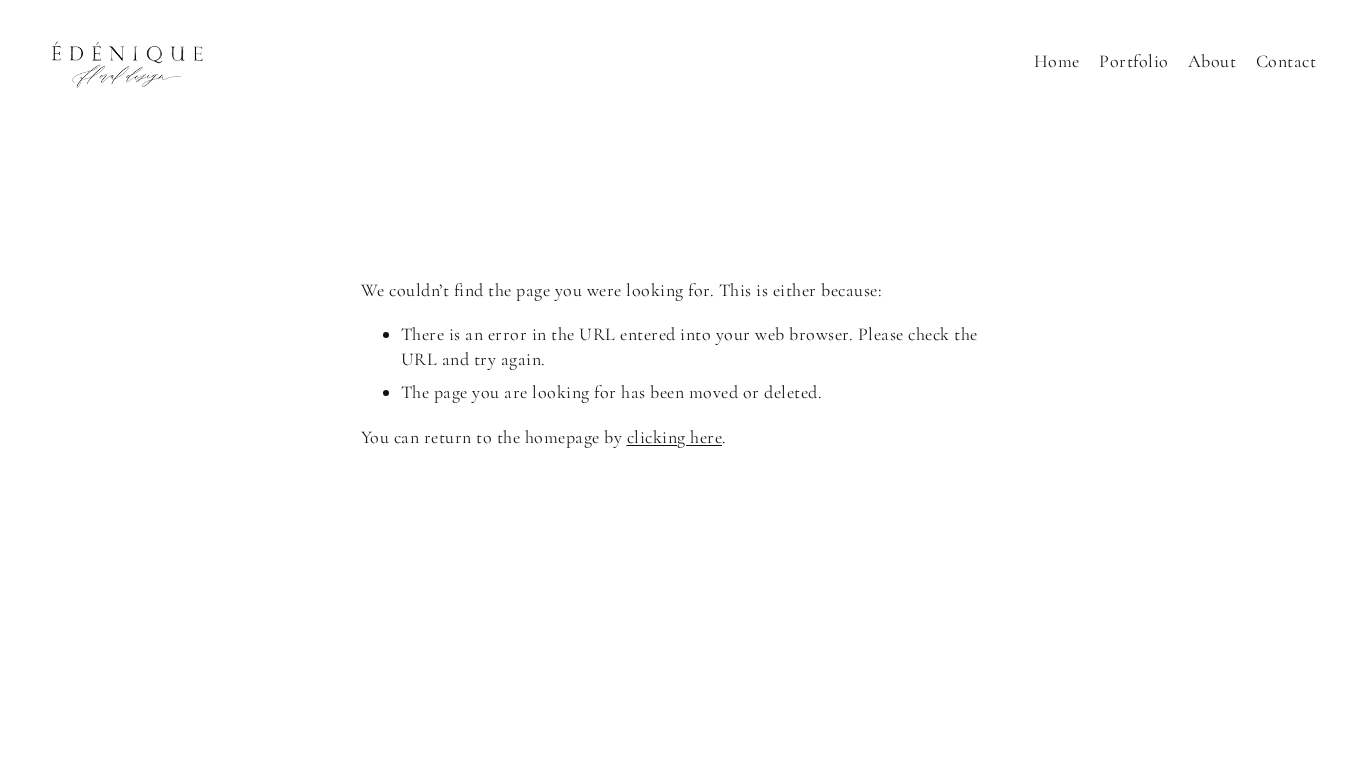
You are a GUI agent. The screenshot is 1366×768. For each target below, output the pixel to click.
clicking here (675, 437)
